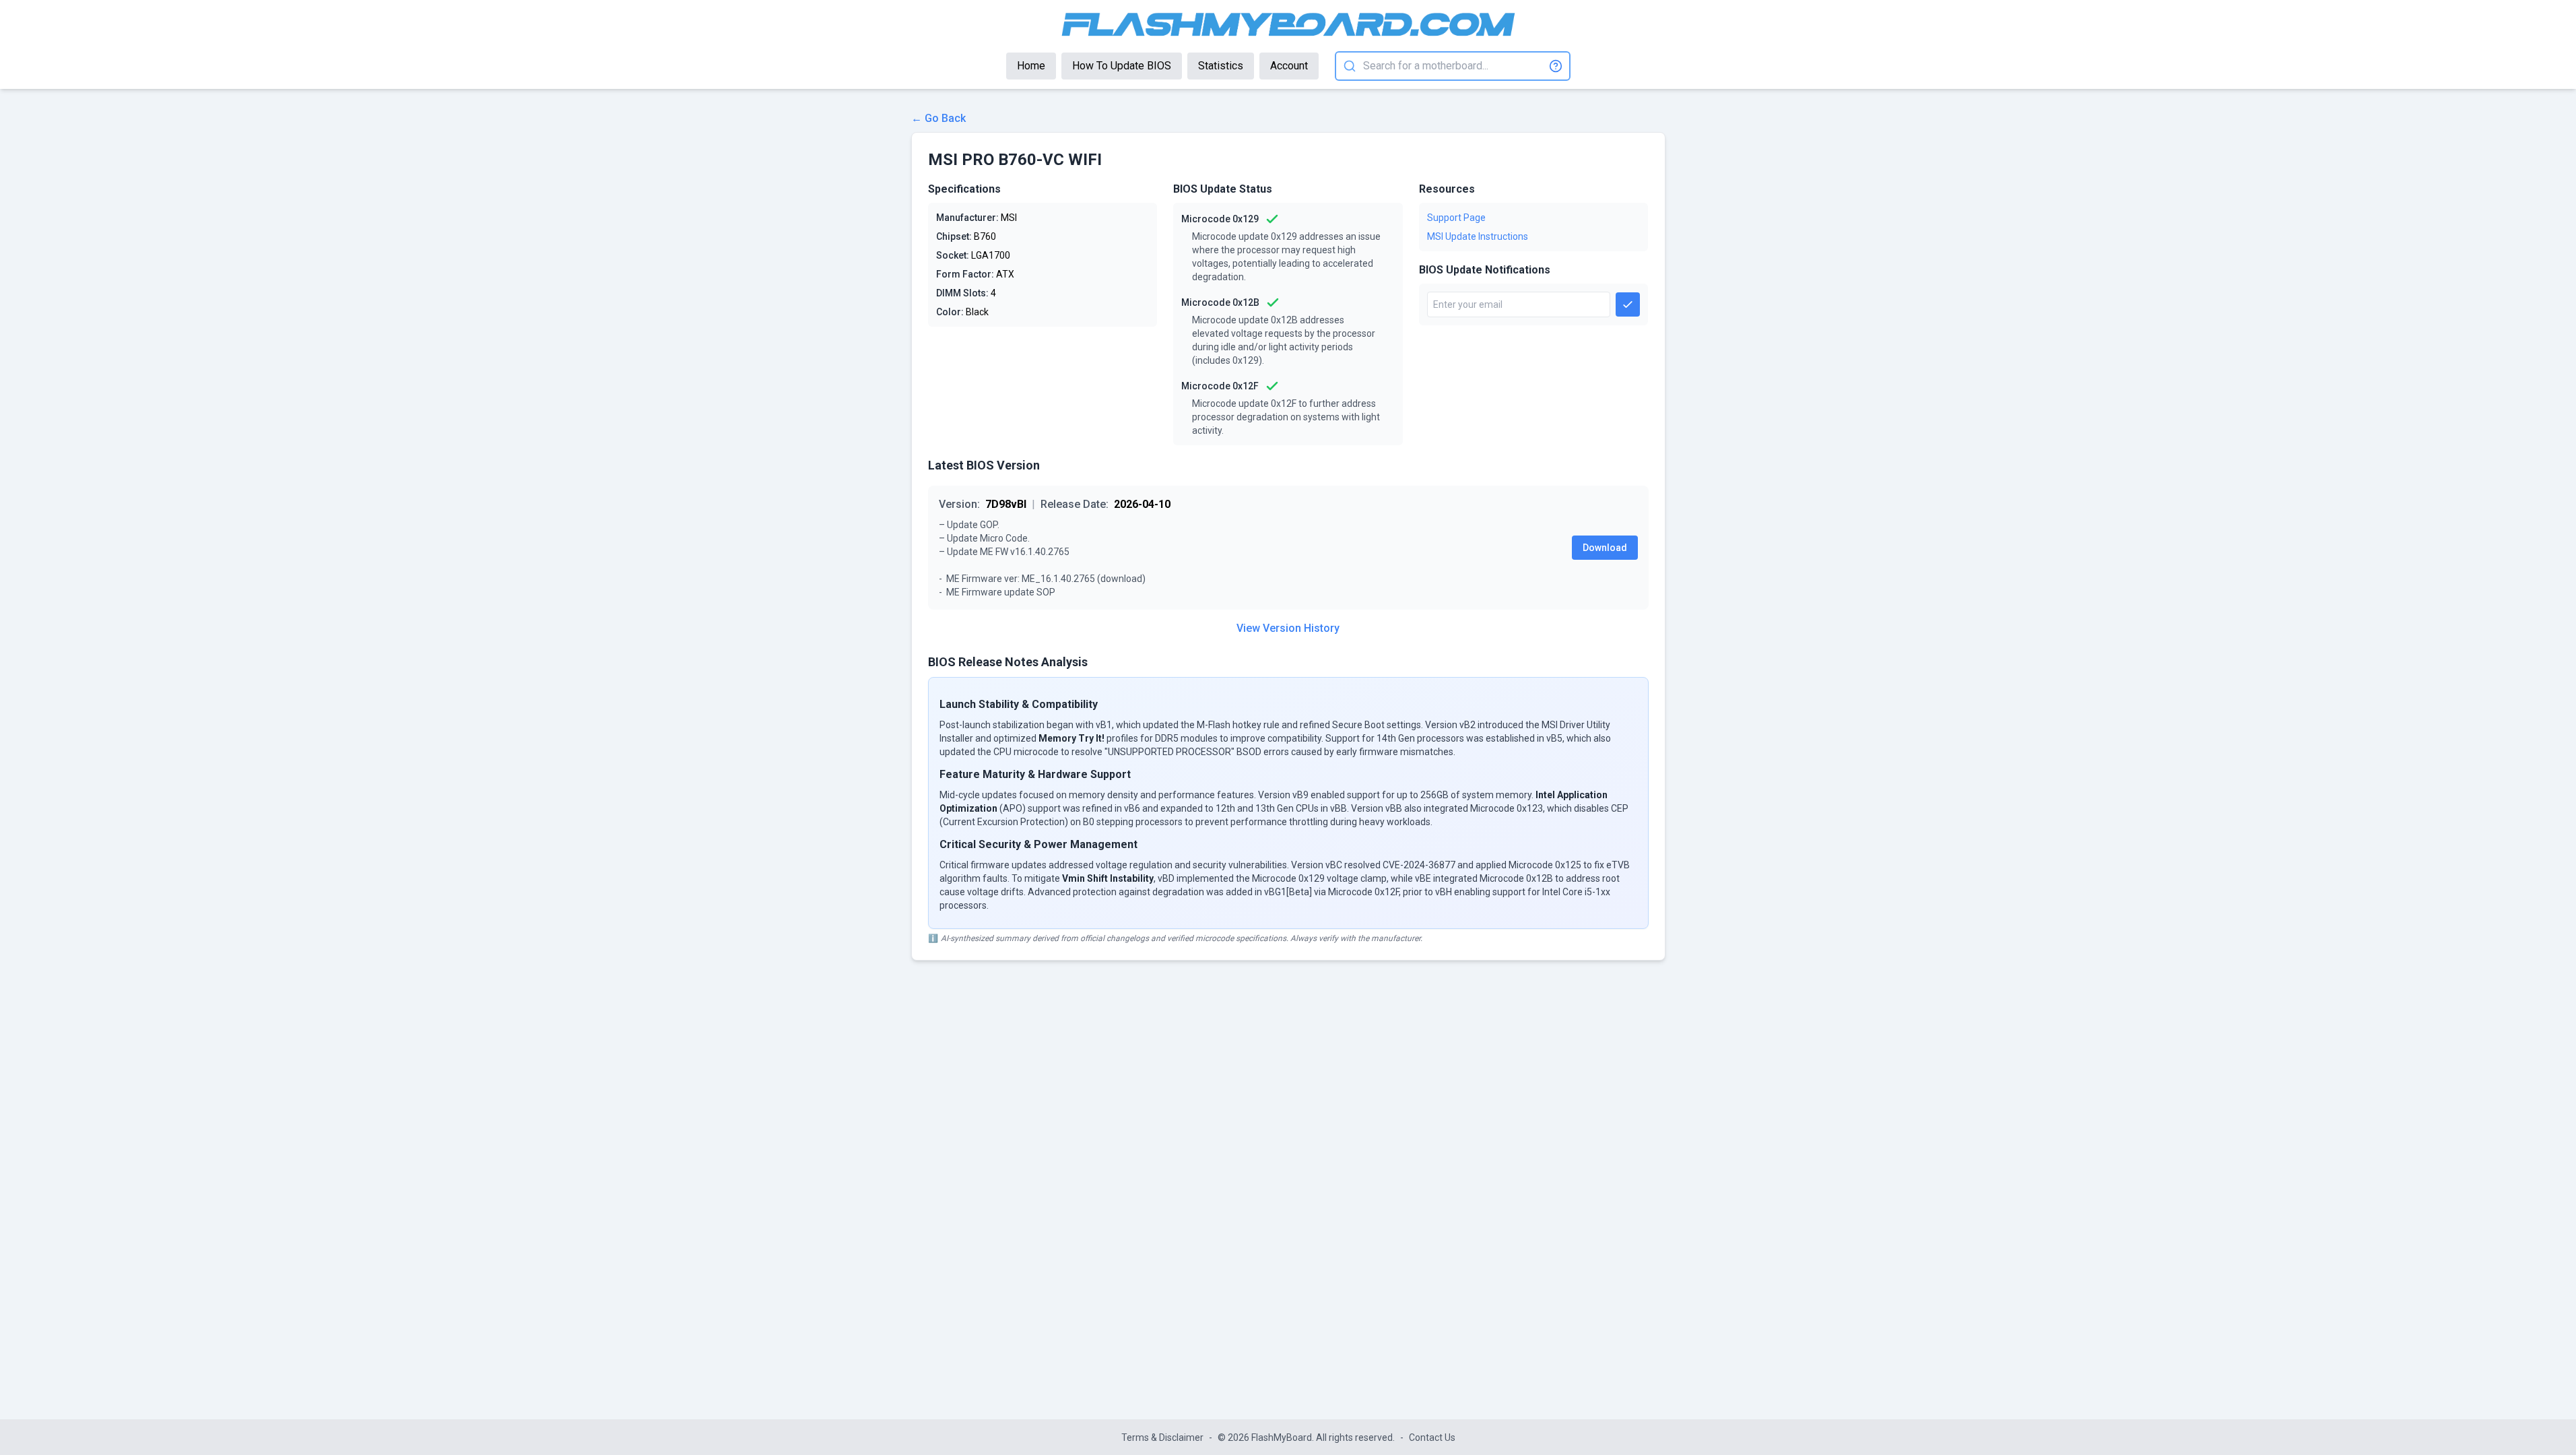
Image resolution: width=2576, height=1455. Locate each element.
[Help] (1556, 66)
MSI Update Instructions (1478, 236)
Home (1031, 66)
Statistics (1221, 66)
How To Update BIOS (1122, 66)
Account (1289, 66)
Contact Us (1432, 1437)
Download (1605, 548)
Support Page (1456, 218)
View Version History (1288, 628)
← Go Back (938, 118)
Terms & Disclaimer (1162, 1437)
